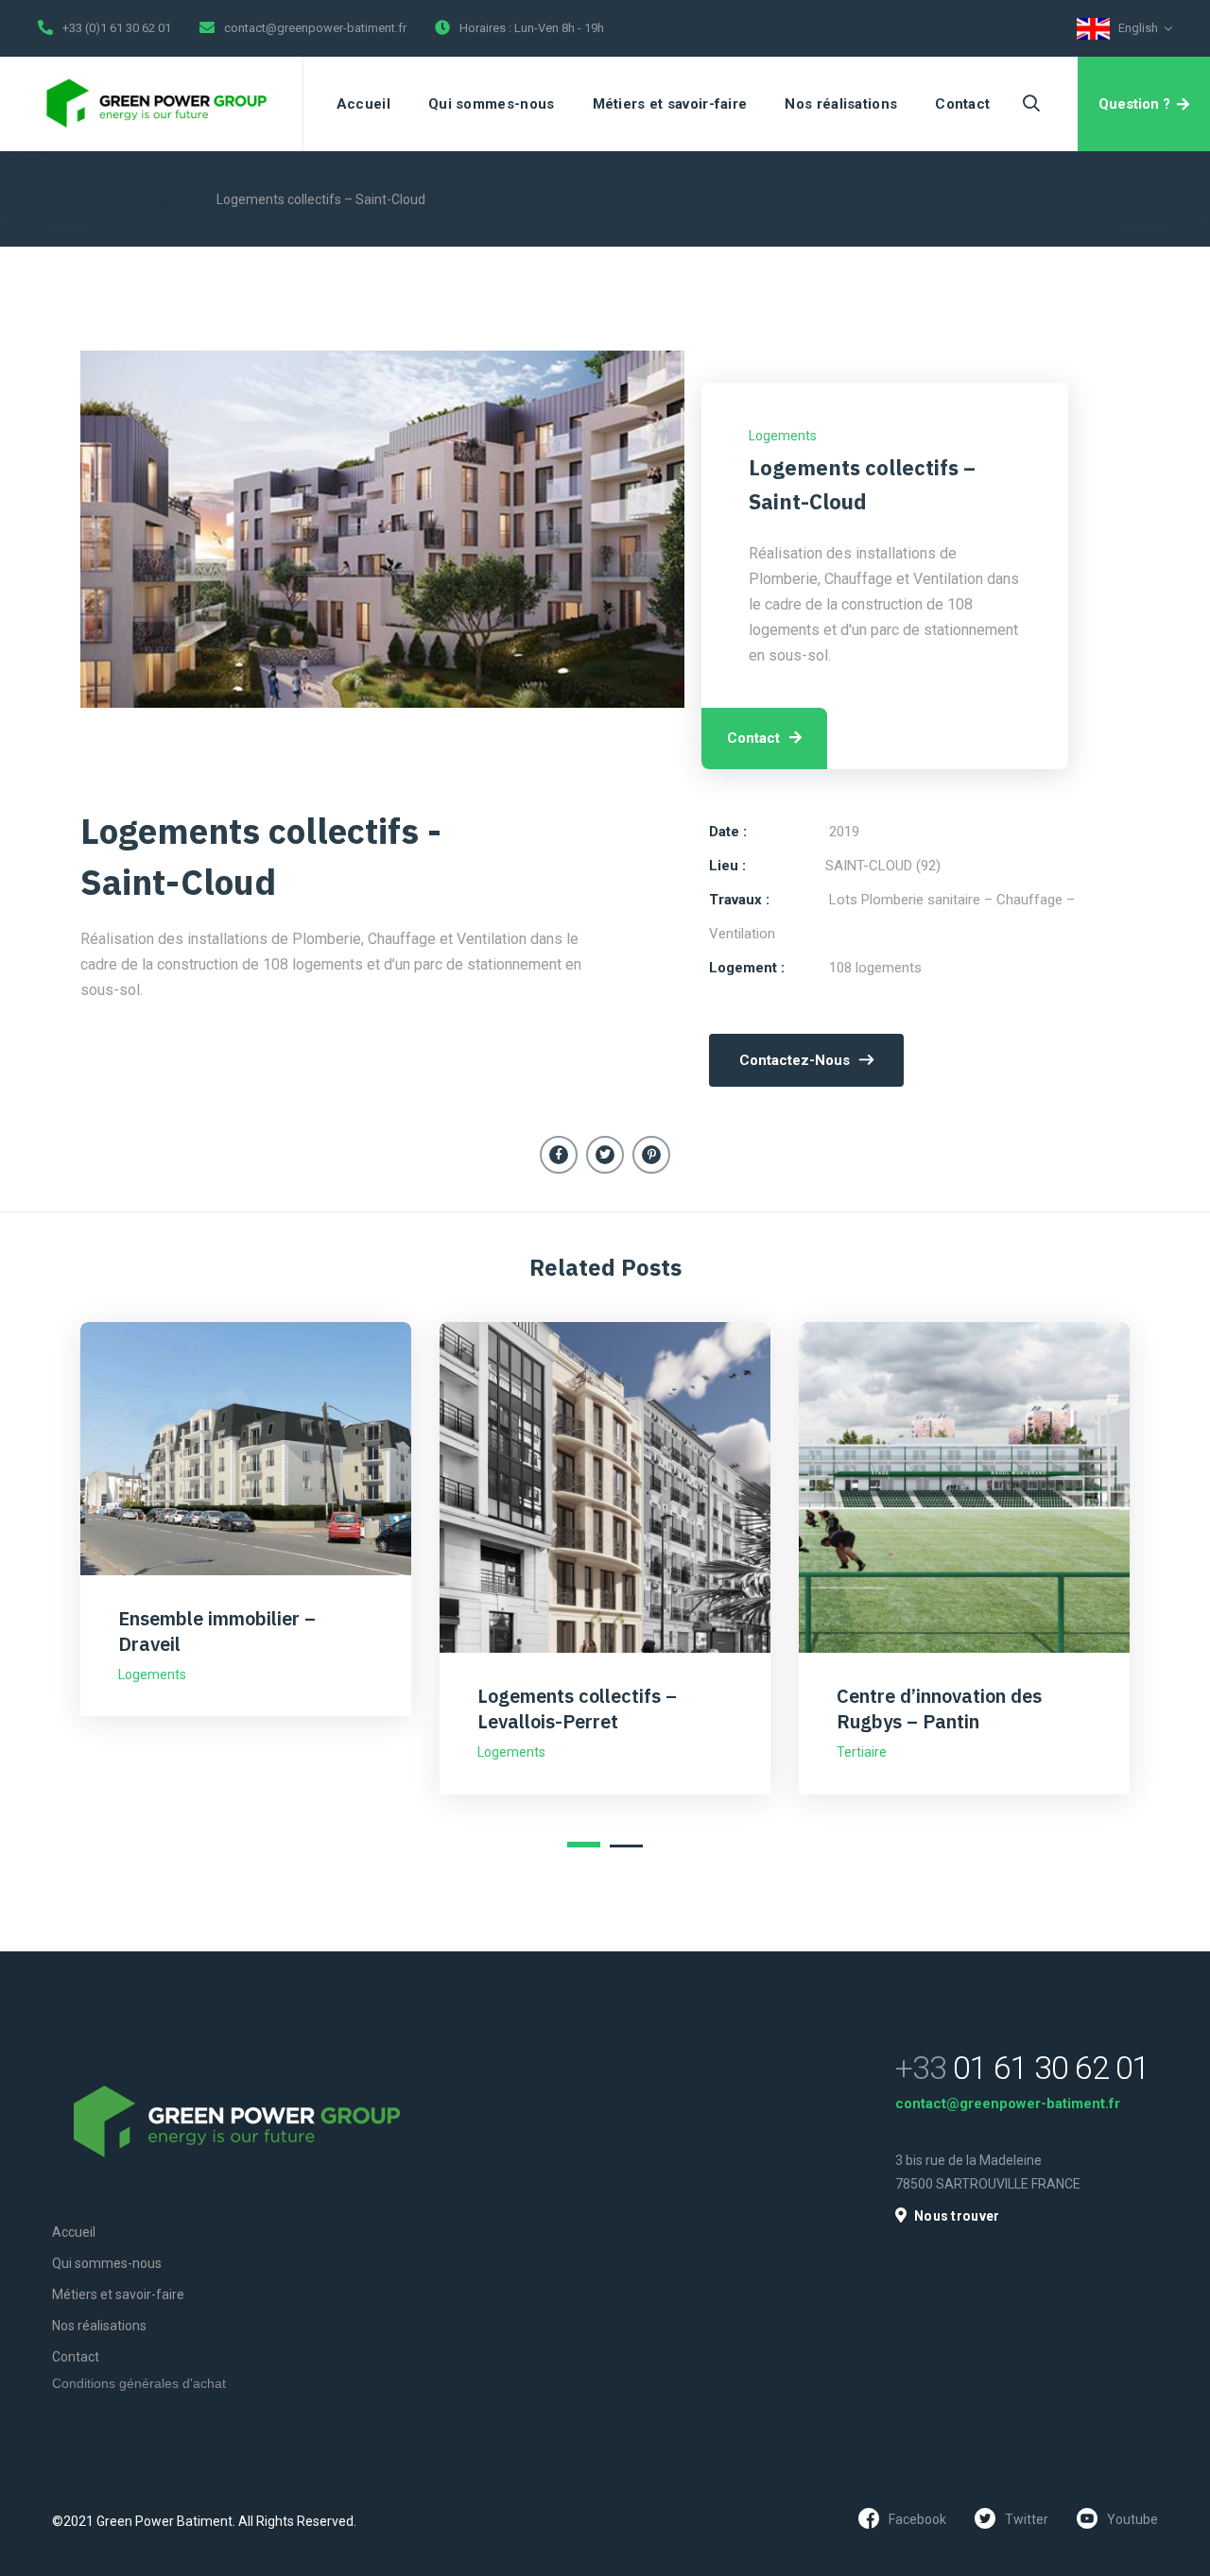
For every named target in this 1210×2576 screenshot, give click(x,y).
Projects (166, 199)
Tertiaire (862, 1752)
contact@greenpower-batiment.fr (315, 28)
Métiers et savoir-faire (670, 104)
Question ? (1134, 104)
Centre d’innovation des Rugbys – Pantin (939, 1709)
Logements (783, 436)
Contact (962, 104)
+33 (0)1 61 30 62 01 (117, 28)
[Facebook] (559, 1155)
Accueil (363, 104)
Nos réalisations (841, 104)
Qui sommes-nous (492, 104)
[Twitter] (605, 1155)
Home (98, 199)
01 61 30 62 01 (1022, 2068)
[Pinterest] (651, 1155)
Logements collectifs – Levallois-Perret (577, 1709)
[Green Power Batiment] (156, 104)
